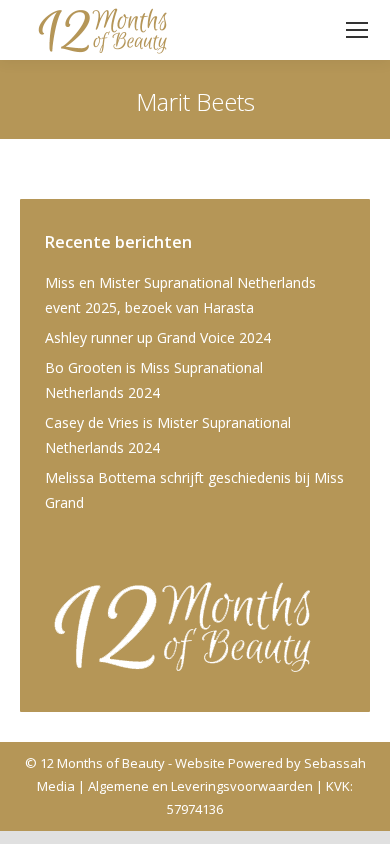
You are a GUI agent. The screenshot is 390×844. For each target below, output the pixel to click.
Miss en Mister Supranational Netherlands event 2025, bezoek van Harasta (180, 295)
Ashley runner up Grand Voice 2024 (158, 337)
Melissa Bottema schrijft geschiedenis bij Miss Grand (194, 490)
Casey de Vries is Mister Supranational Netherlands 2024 (168, 435)
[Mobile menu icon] (357, 30)
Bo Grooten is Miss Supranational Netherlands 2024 (154, 380)
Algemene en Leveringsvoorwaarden (200, 786)
